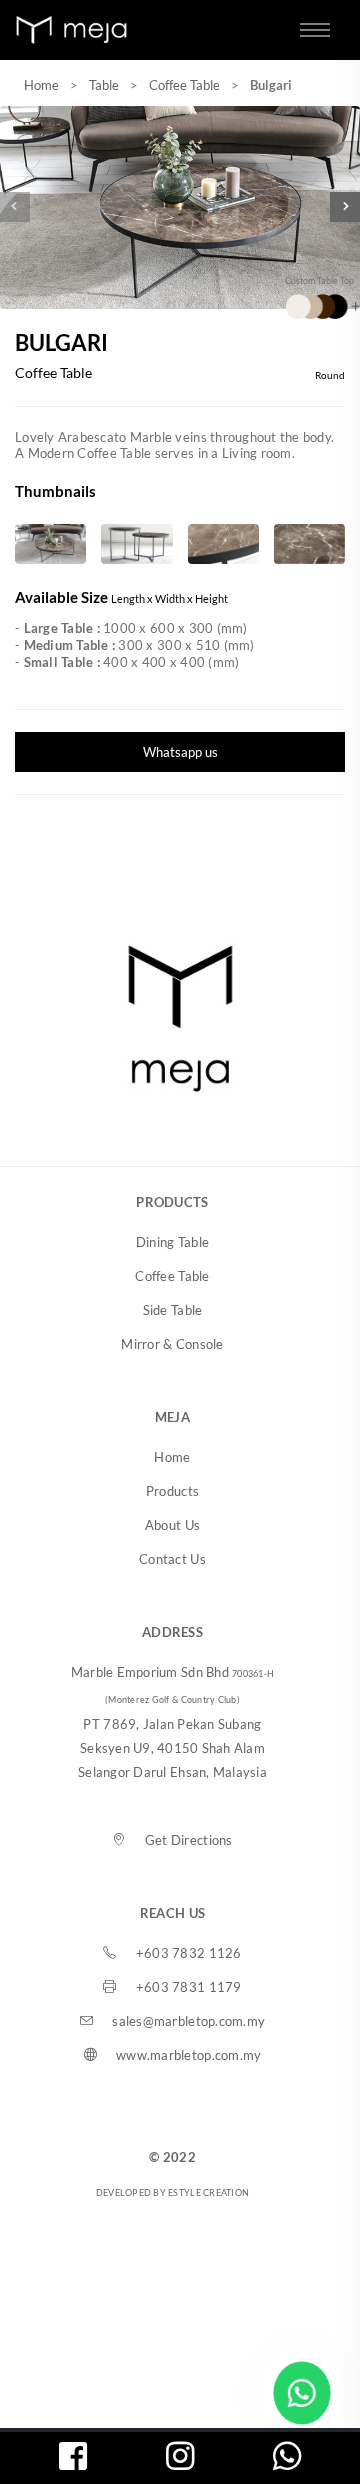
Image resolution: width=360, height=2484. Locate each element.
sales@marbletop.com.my (188, 2021)
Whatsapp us (180, 752)
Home (41, 85)
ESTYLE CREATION (208, 2192)
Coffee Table (184, 85)
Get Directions (189, 1840)
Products (172, 1491)
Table (104, 85)
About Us (172, 1525)
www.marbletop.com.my (188, 2055)
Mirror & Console (172, 1344)
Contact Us (172, 1559)
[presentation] (15, 207)
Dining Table (172, 1242)
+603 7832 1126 (189, 1953)
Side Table (173, 1310)
